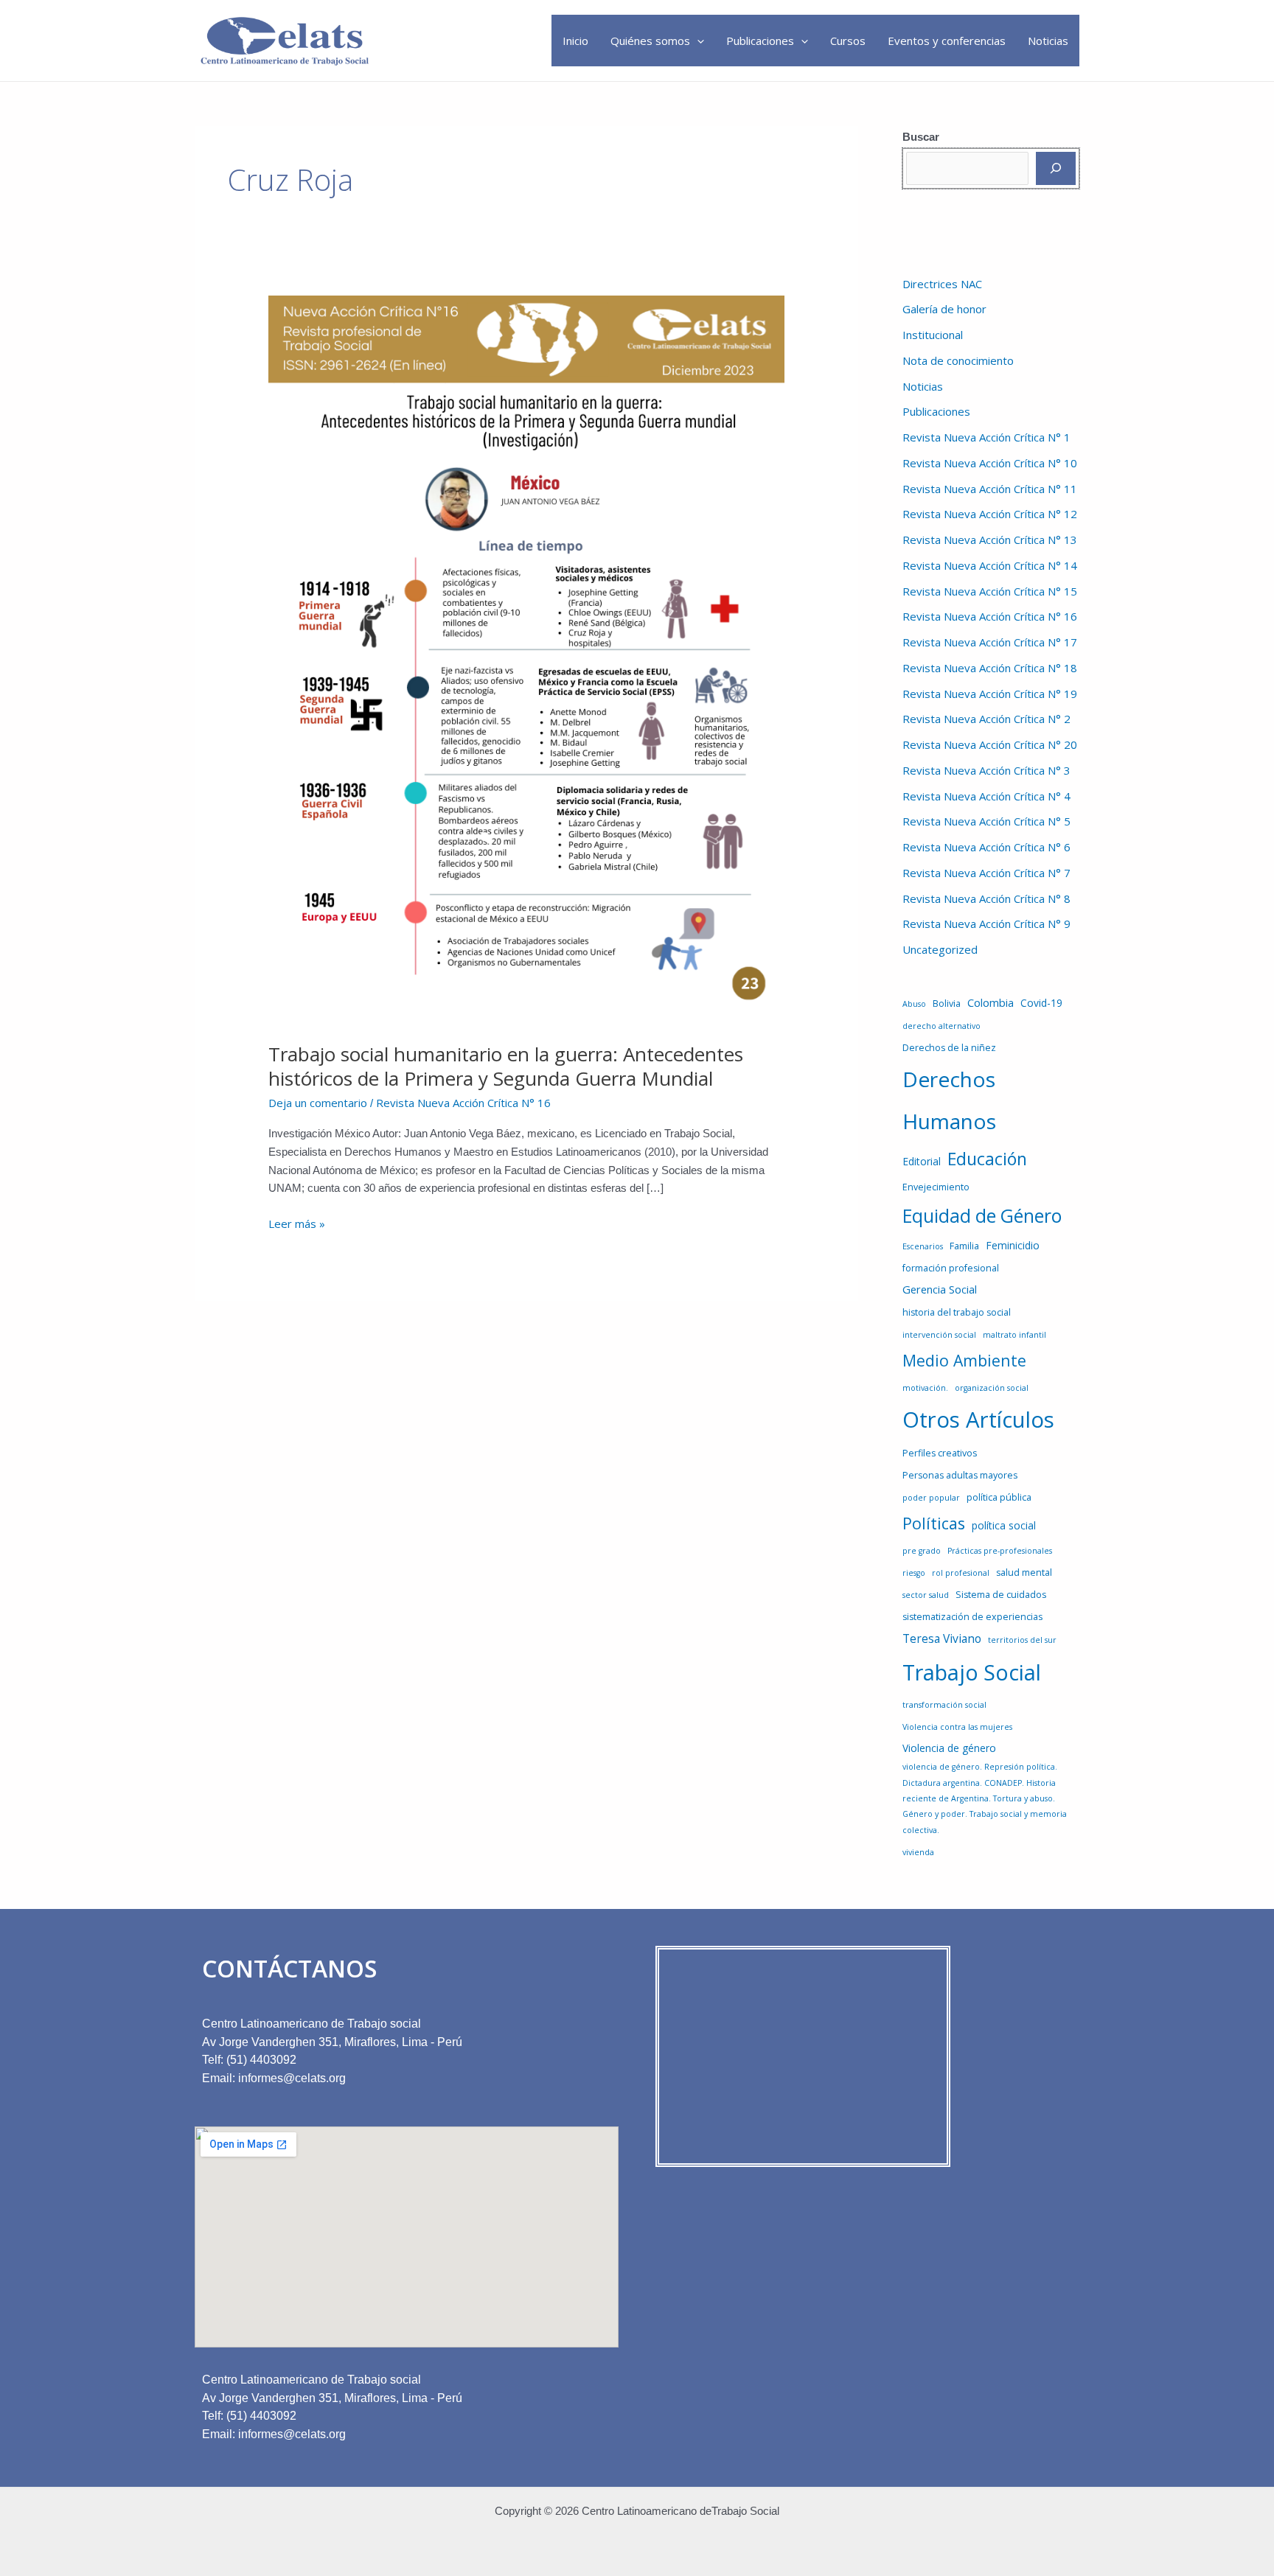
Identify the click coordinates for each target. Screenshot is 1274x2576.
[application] (697, 41)
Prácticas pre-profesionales (1000, 1551)
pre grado (922, 1551)
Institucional (933, 335)
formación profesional (951, 1268)
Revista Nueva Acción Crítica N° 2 (986, 719)
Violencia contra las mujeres (957, 1727)
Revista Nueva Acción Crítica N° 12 (990, 514)
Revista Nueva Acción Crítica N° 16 (463, 1103)
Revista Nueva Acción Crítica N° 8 (986, 898)
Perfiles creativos (940, 1453)
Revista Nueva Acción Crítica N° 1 (986, 437)
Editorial (922, 1161)
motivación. (925, 1388)
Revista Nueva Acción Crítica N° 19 (990, 694)
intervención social (939, 1335)
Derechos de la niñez (949, 1048)
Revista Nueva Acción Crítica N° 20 (990, 744)
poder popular (931, 1498)
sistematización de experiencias (972, 1617)
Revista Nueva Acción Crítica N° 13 (990, 540)
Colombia (991, 1002)
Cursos (848, 41)
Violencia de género (949, 1748)
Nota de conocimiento (958, 360)
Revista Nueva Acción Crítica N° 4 (986, 796)
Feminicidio (1013, 1245)
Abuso (914, 1004)
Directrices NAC (942, 284)
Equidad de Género (982, 1216)
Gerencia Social (940, 1289)
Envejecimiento (936, 1187)
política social (1004, 1525)
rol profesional (961, 1573)
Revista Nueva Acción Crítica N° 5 (986, 821)
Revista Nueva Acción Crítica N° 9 (986, 924)
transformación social (944, 1705)
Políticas (934, 1523)
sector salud (926, 1595)
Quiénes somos (650, 41)
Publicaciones (760, 41)
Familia (964, 1246)
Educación (987, 1159)
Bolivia (947, 1003)
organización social (992, 1388)
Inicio (575, 41)
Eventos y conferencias (947, 41)
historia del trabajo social (957, 1312)
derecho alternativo (941, 1026)
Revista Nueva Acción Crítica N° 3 (986, 770)
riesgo (914, 1573)
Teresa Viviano (942, 1638)
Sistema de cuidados (1001, 1595)
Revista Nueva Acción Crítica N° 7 (986, 873)
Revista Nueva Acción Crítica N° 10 (990, 463)
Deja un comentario (318, 1103)
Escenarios (923, 1246)
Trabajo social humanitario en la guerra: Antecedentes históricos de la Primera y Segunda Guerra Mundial (506, 1067)
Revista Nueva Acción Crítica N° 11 (990, 489)
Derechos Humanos (949, 1100)
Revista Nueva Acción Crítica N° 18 (990, 668)
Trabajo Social (972, 1672)
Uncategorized (940, 949)
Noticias (1048, 41)
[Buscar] (1056, 168)
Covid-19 (1041, 1003)
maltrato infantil (1014, 1335)
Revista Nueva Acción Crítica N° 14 (990, 565)
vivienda (918, 1852)
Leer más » (297, 1223)
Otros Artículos (978, 1420)
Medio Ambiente (964, 1360)
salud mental (1024, 1573)
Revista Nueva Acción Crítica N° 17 (990, 642)
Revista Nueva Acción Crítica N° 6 (986, 847)
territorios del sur (1022, 1640)
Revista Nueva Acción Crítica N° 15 (990, 591)
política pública (999, 1497)
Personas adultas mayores (960, 1475)
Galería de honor (944, 309)
